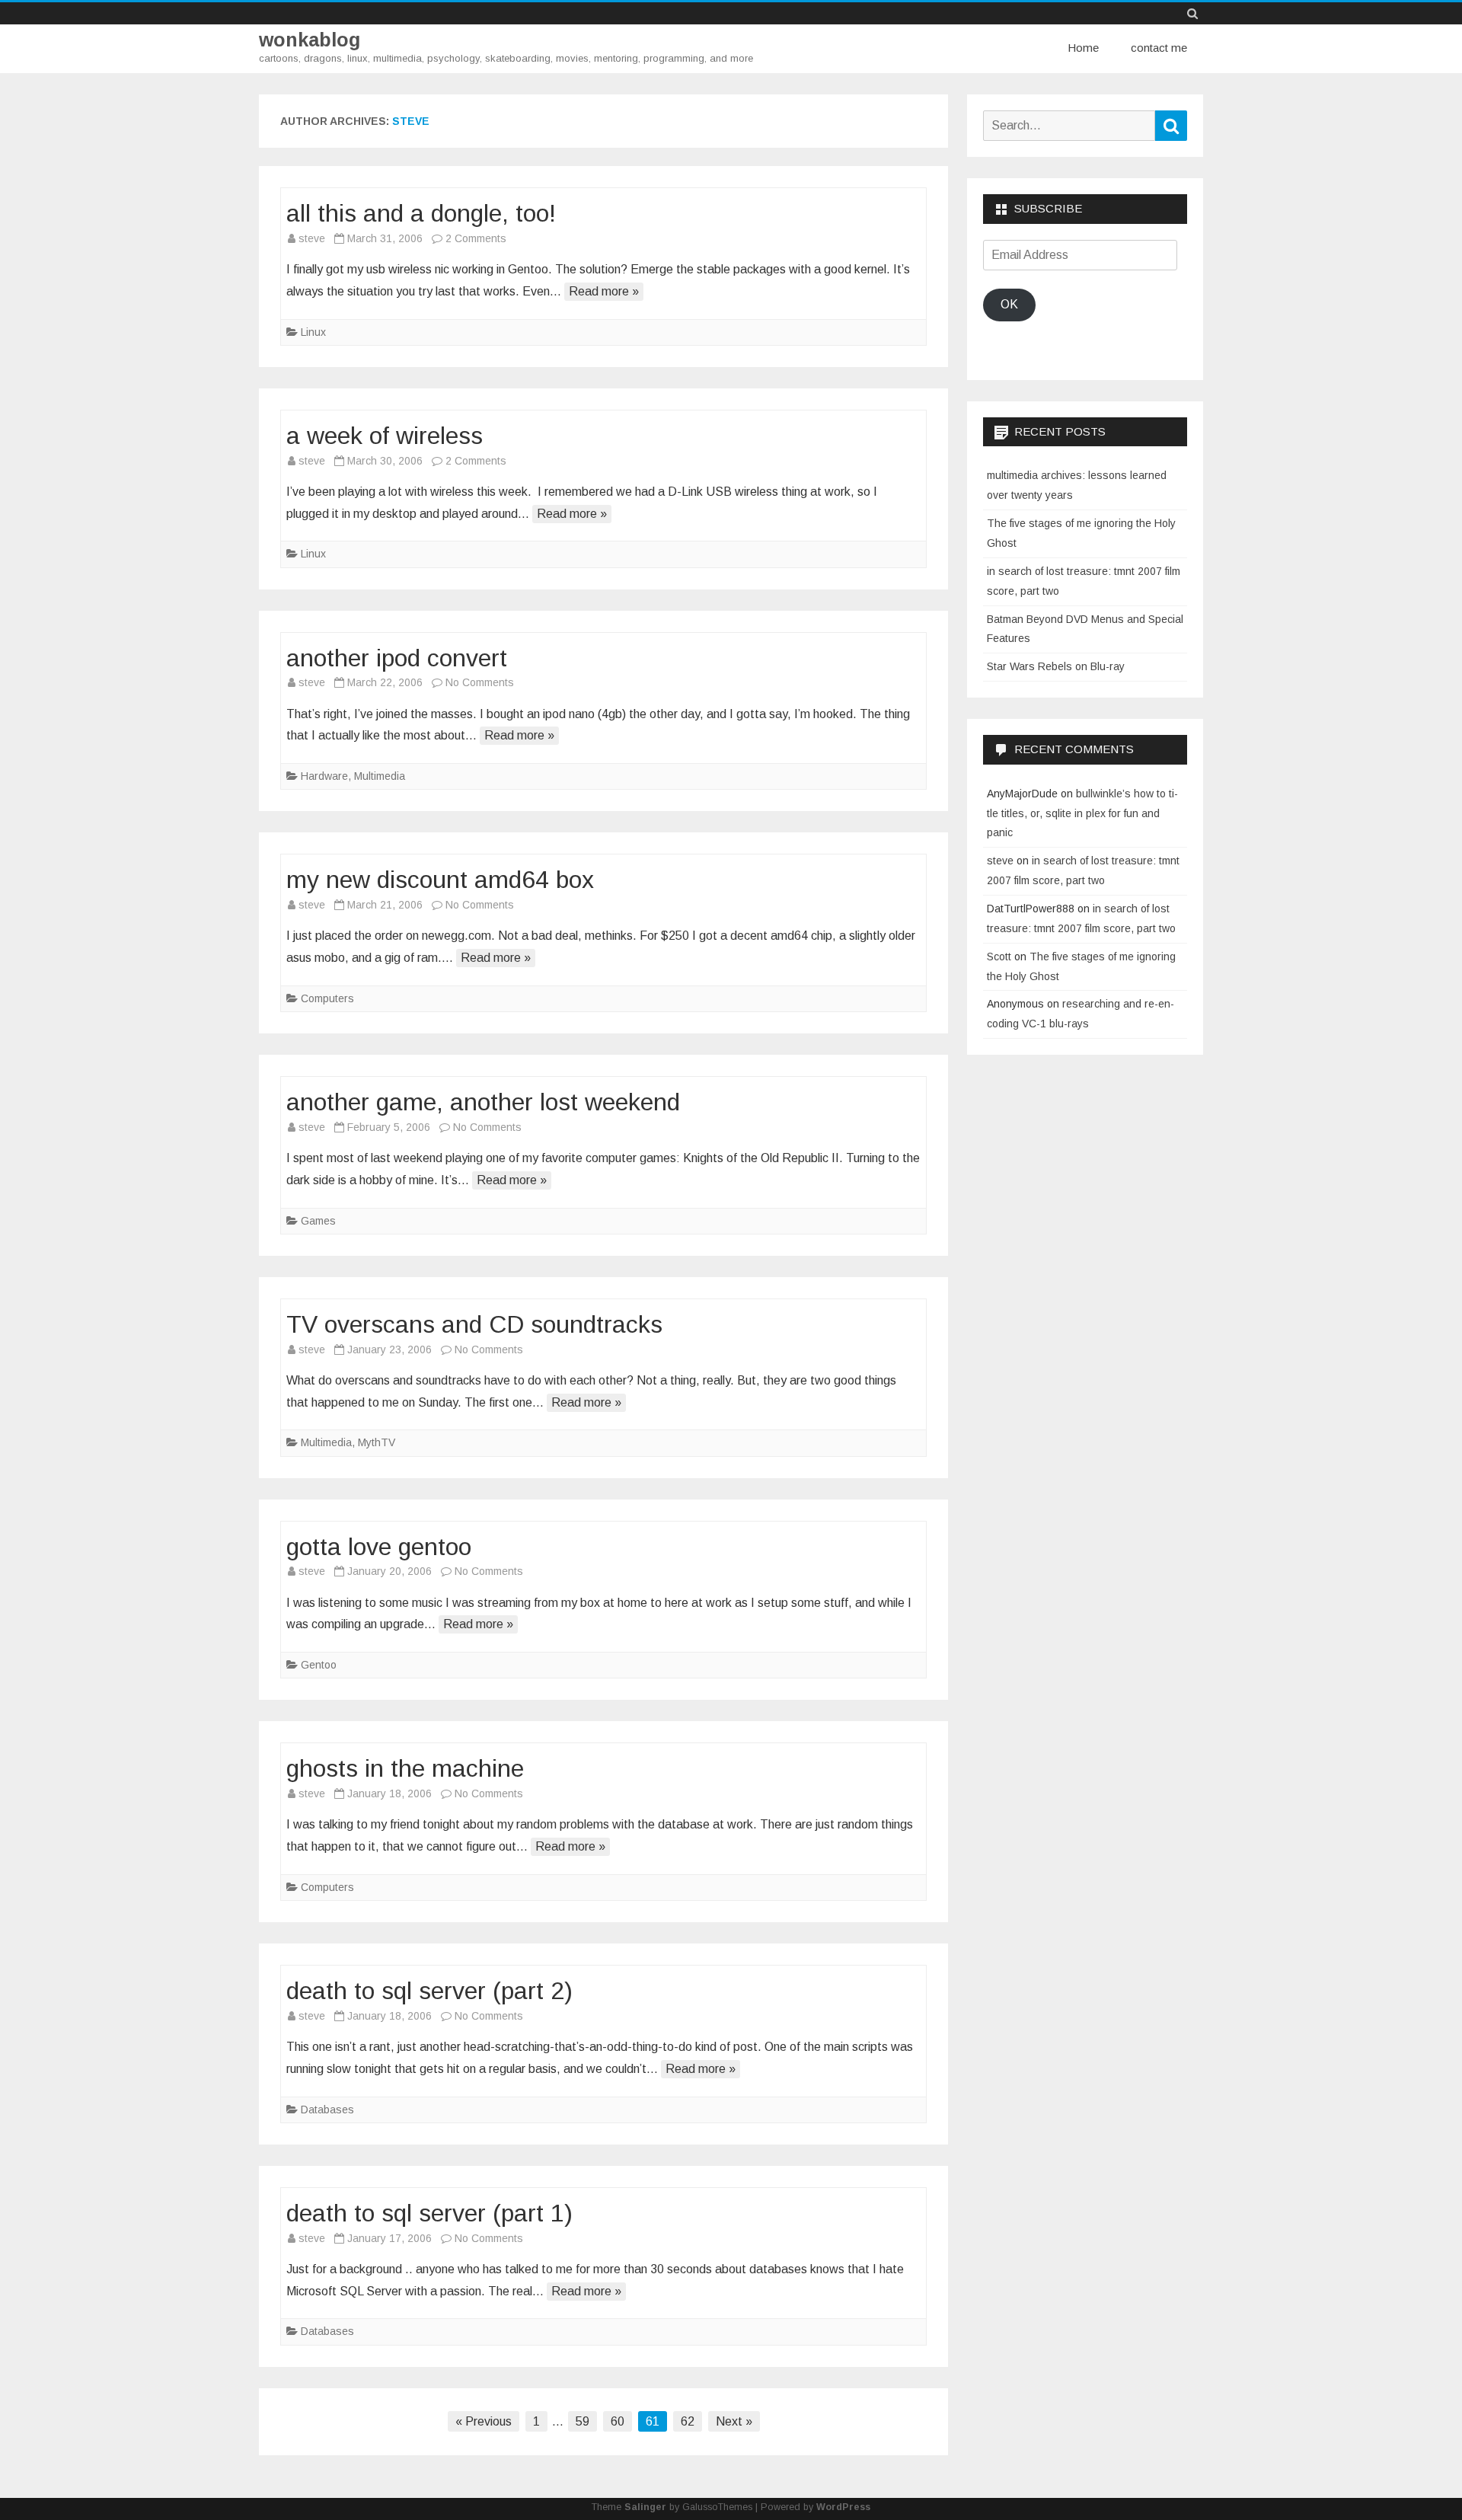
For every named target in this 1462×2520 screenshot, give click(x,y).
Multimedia (380, 776)
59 (583, 2421)
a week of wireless (385, 436)
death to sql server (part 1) (429, 2213)
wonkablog (310, 40)
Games (318, 1221)
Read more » (604, 291)
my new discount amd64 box (440, 880)
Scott (999, 957)
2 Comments (476, 238)
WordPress (843, 2507)
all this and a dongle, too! (421, 213)
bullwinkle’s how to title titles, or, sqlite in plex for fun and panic (1082, 813)
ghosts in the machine (405, 1768)
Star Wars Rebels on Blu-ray (1056, 666)
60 (618, 2421)
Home (1083, 48)
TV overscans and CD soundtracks (474, 1324)
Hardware (324, 776)
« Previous (484, 2421)
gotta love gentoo (379, 1547)
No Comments (480, 682)
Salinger (645, 2507)
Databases (327, 2110)
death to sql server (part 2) (429, 1991)
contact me (1159, 48)
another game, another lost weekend (483, 1102)
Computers (327, 998)
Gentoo (319, 1665)
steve (411, 121)
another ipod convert (397, 658)
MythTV (377, 1442)
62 (688, 2421)
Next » (734, 2421)
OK (1009, 304)
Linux (313, 332)
